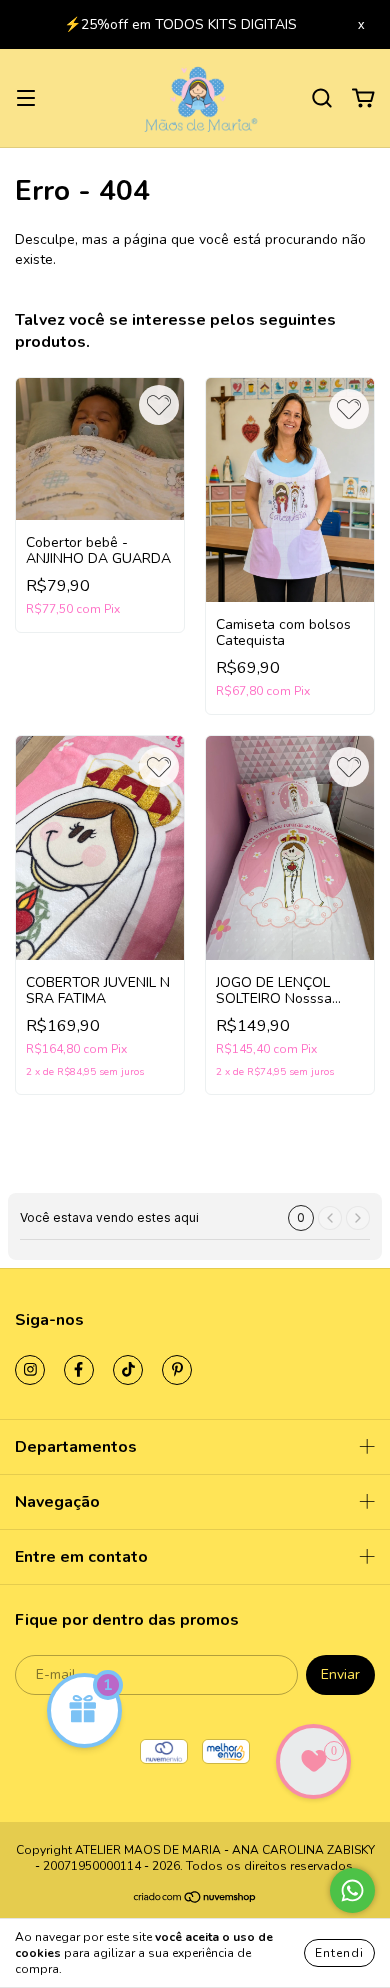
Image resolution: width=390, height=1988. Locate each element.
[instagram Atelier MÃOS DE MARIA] (30, 1383)
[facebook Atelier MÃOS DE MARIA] (79, 1383)
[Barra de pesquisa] (322, 111)
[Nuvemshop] (195, 1913)
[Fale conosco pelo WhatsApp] (352, 1890)
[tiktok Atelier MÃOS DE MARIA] (128, 1383)
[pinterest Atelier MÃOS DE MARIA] (177, 1383)
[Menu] (26, 111)
